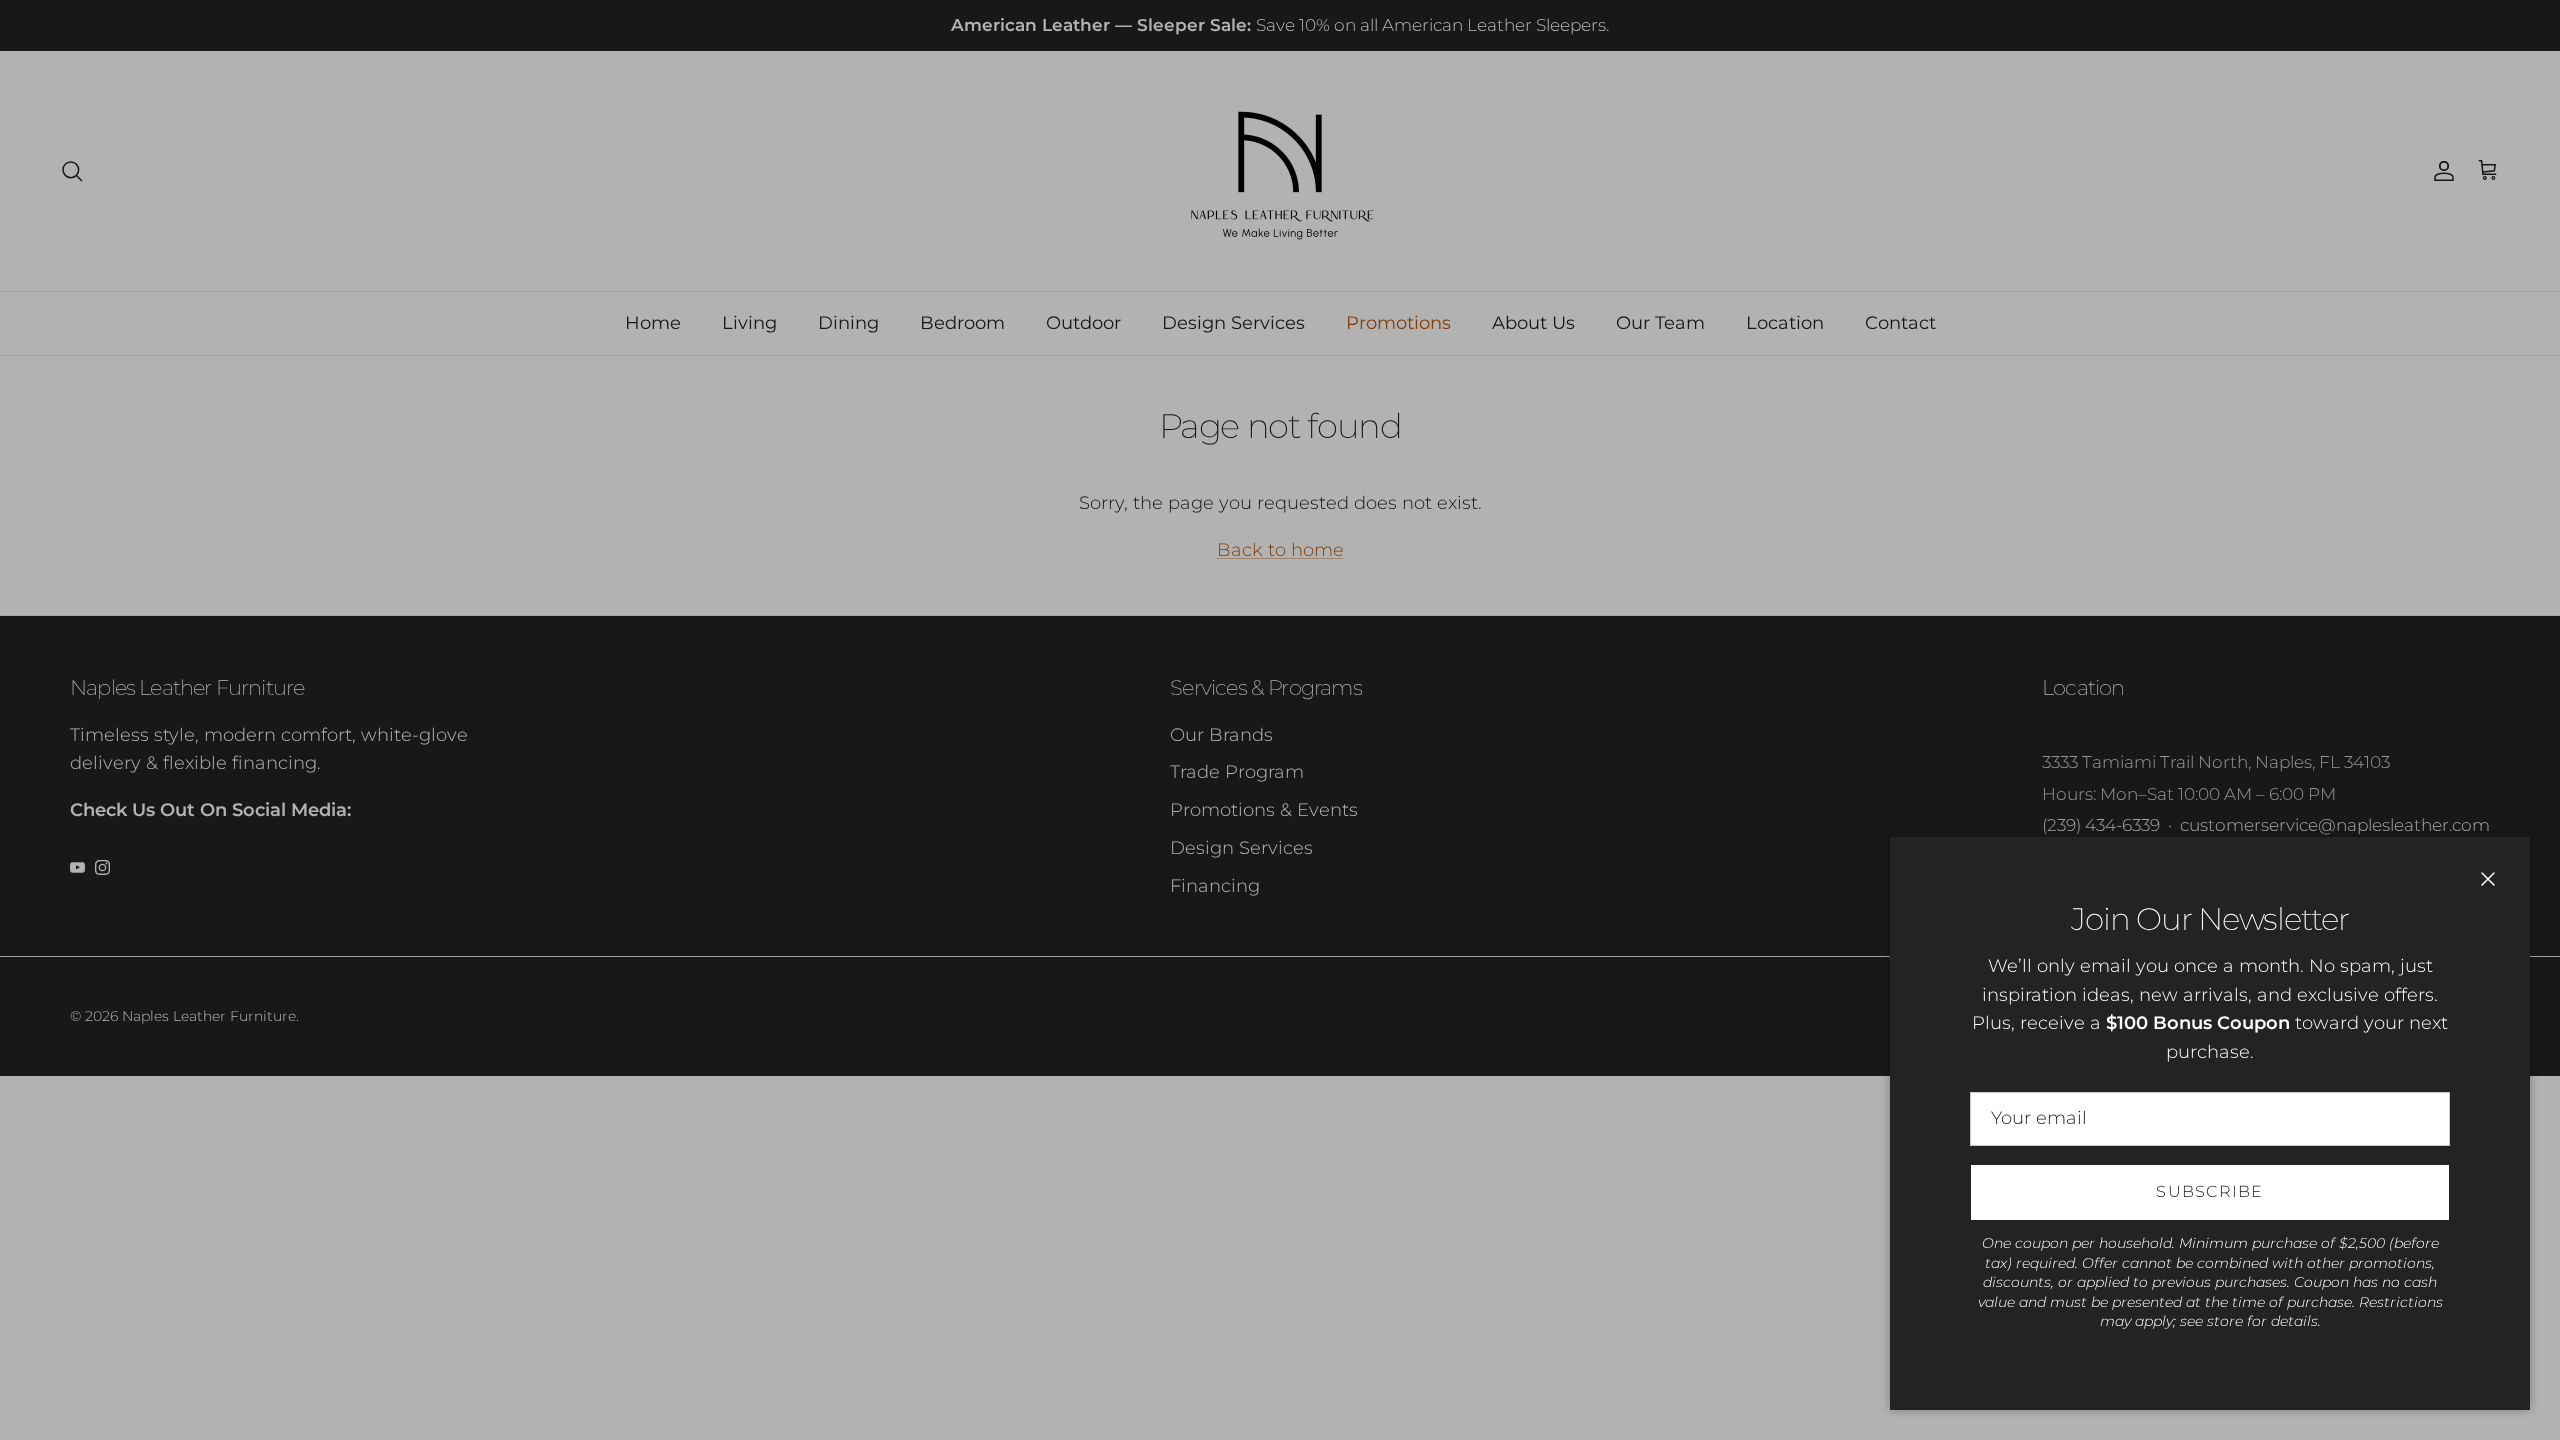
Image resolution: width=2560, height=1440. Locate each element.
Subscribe (2210, 1191)
